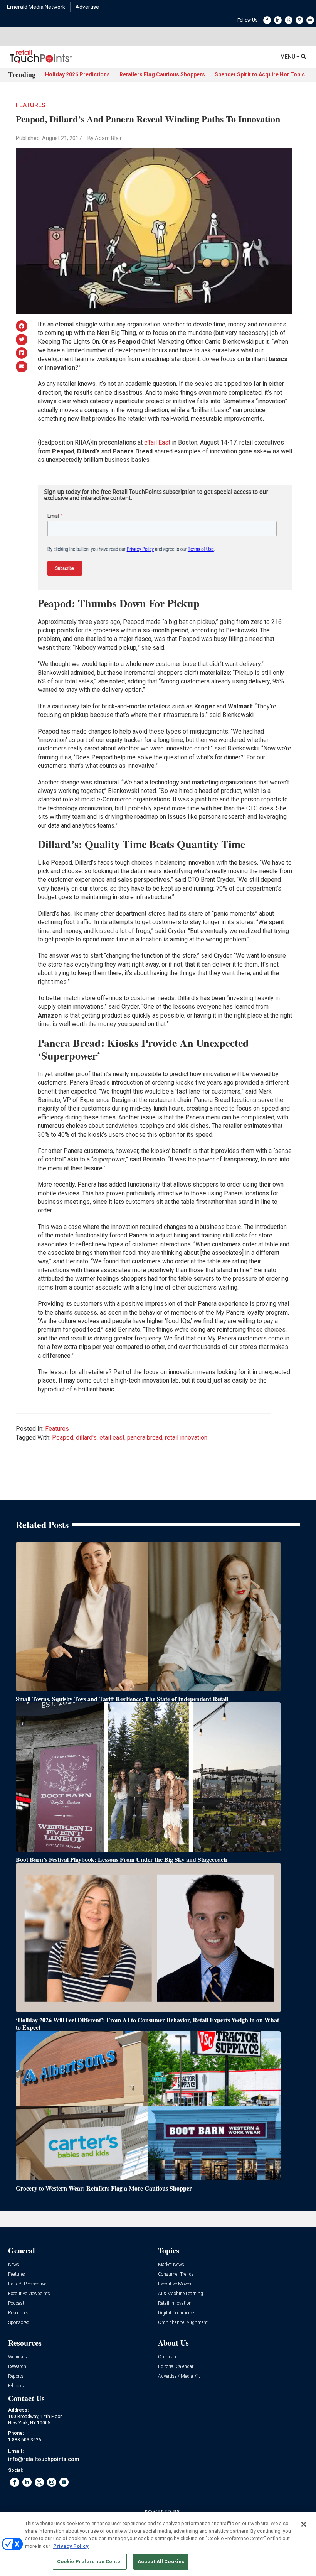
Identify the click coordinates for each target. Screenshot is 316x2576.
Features (31, 105)
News (14, 2265)
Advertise (87, 7)
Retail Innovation (175, 2303)
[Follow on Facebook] (267, 20)
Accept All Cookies (161, 2562)
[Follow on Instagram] (299, 20)
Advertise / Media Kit (179, 2376)
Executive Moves (175, 2284)
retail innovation (186, 1438)
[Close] (304, 2524)
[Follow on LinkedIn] (278, 20)
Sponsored (19, 2323)
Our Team (168, 2357)
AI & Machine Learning (181, 2294)
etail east (112, 1438)
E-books (16, 2386)
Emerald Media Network (36, 7)
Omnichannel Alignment (183, 2323)
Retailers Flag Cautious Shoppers (162, 74)
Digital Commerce (176, 2313)
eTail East (157, 442)
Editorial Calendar (176, 2367)
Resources (18, 2313)
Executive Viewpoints (29, 2294)
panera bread (145, 1438)
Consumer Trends (176, 2274)
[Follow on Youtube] (310, 20)
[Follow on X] (289, 20)
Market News (171, 2265)
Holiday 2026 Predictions (77, 74)
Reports (16, 2376)
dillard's (86, 1438)
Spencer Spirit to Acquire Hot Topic (260, 74)
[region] (158, 2544)
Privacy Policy (71, 2546)
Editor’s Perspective (27, 2284)
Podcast (16, 2303)
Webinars (18, 2357)
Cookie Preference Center (90, 2562)
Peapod (63, 1438)
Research (17, 2367)
